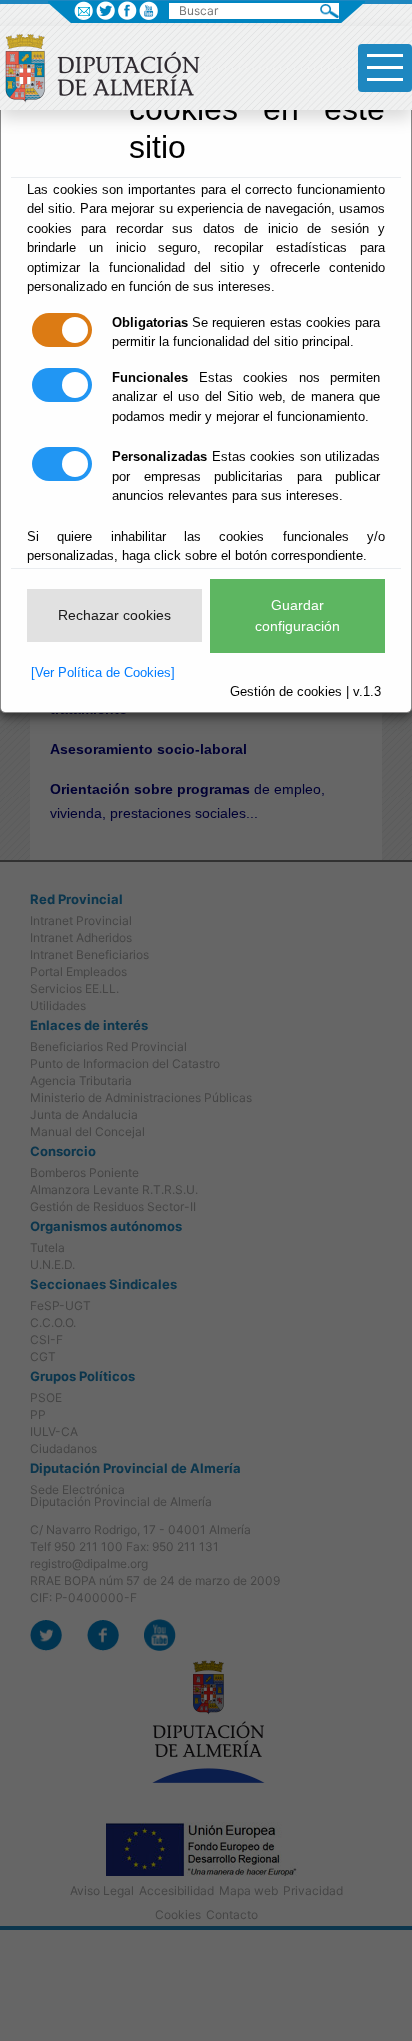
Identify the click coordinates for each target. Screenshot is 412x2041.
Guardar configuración (297, 615)
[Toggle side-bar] (385, 68)
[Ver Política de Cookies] (103, 672)
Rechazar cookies (114, 615)
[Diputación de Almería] (107, 66)
